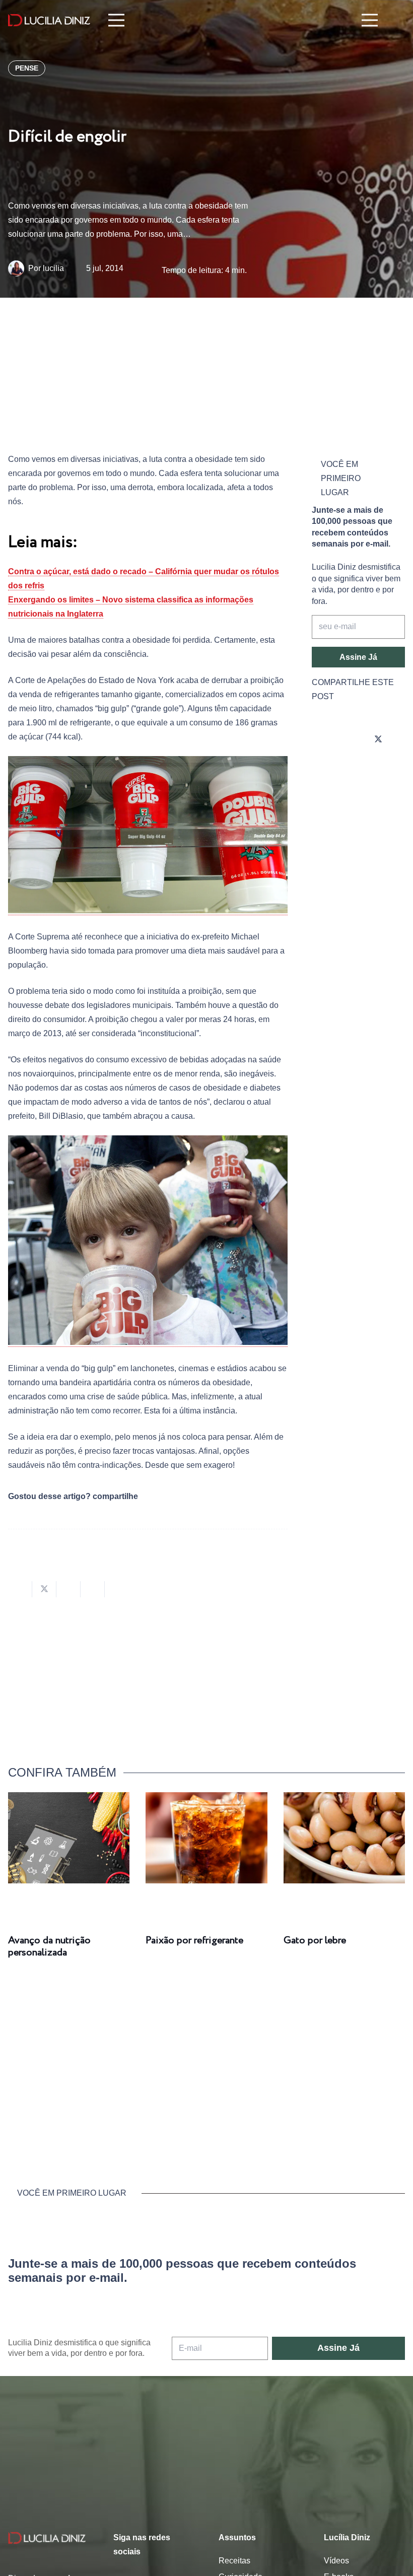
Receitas (234, 2561)
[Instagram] (322, 739)
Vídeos (336, 2561)
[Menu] (116, 20)
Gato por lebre (315, 1941)
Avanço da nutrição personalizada (49, 1947)
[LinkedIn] (350, 768)
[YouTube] (322, 768)
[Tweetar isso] (44, 1589)
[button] (398, 20)
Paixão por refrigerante (194, 1941)
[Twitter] (378, 739)
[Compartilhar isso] (20, 1589)
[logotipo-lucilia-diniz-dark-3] (49, 20)
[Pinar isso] (93, 1589)
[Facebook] (350, 739)
